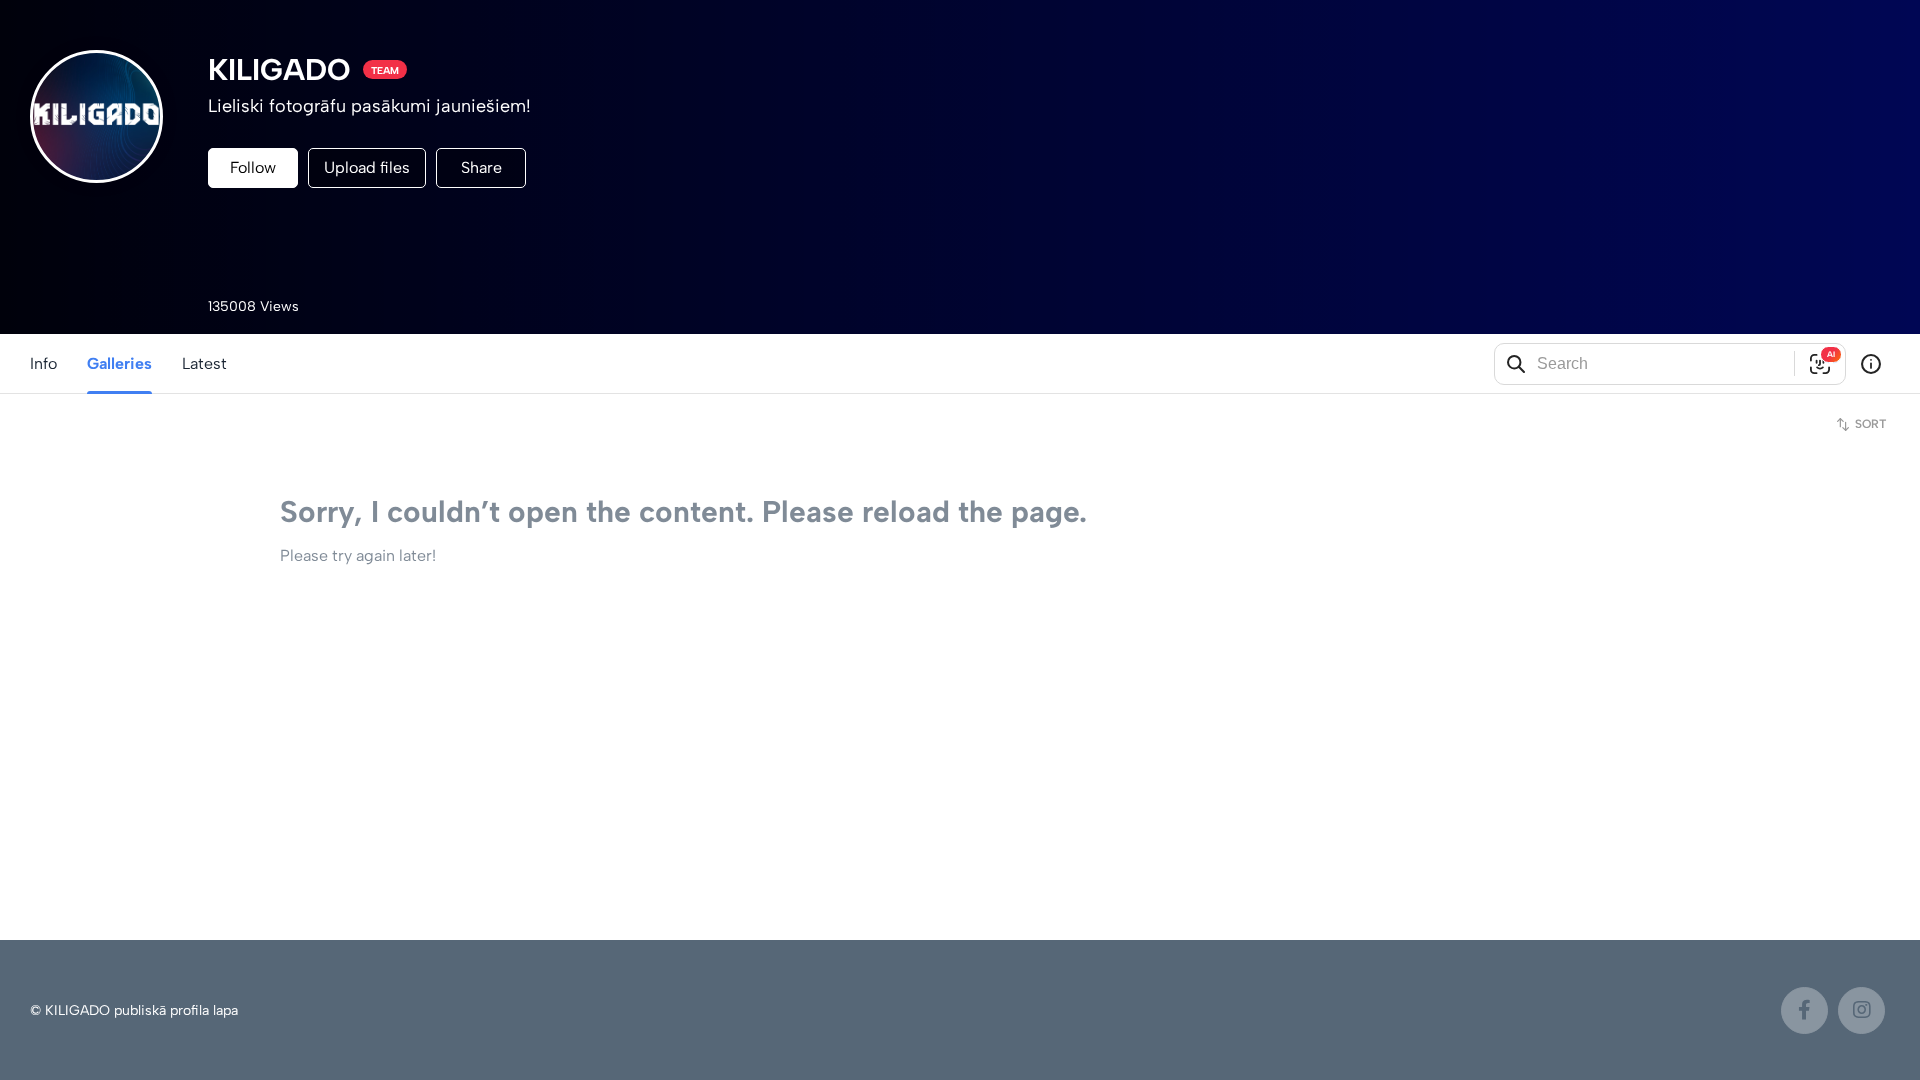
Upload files (367, 167)
